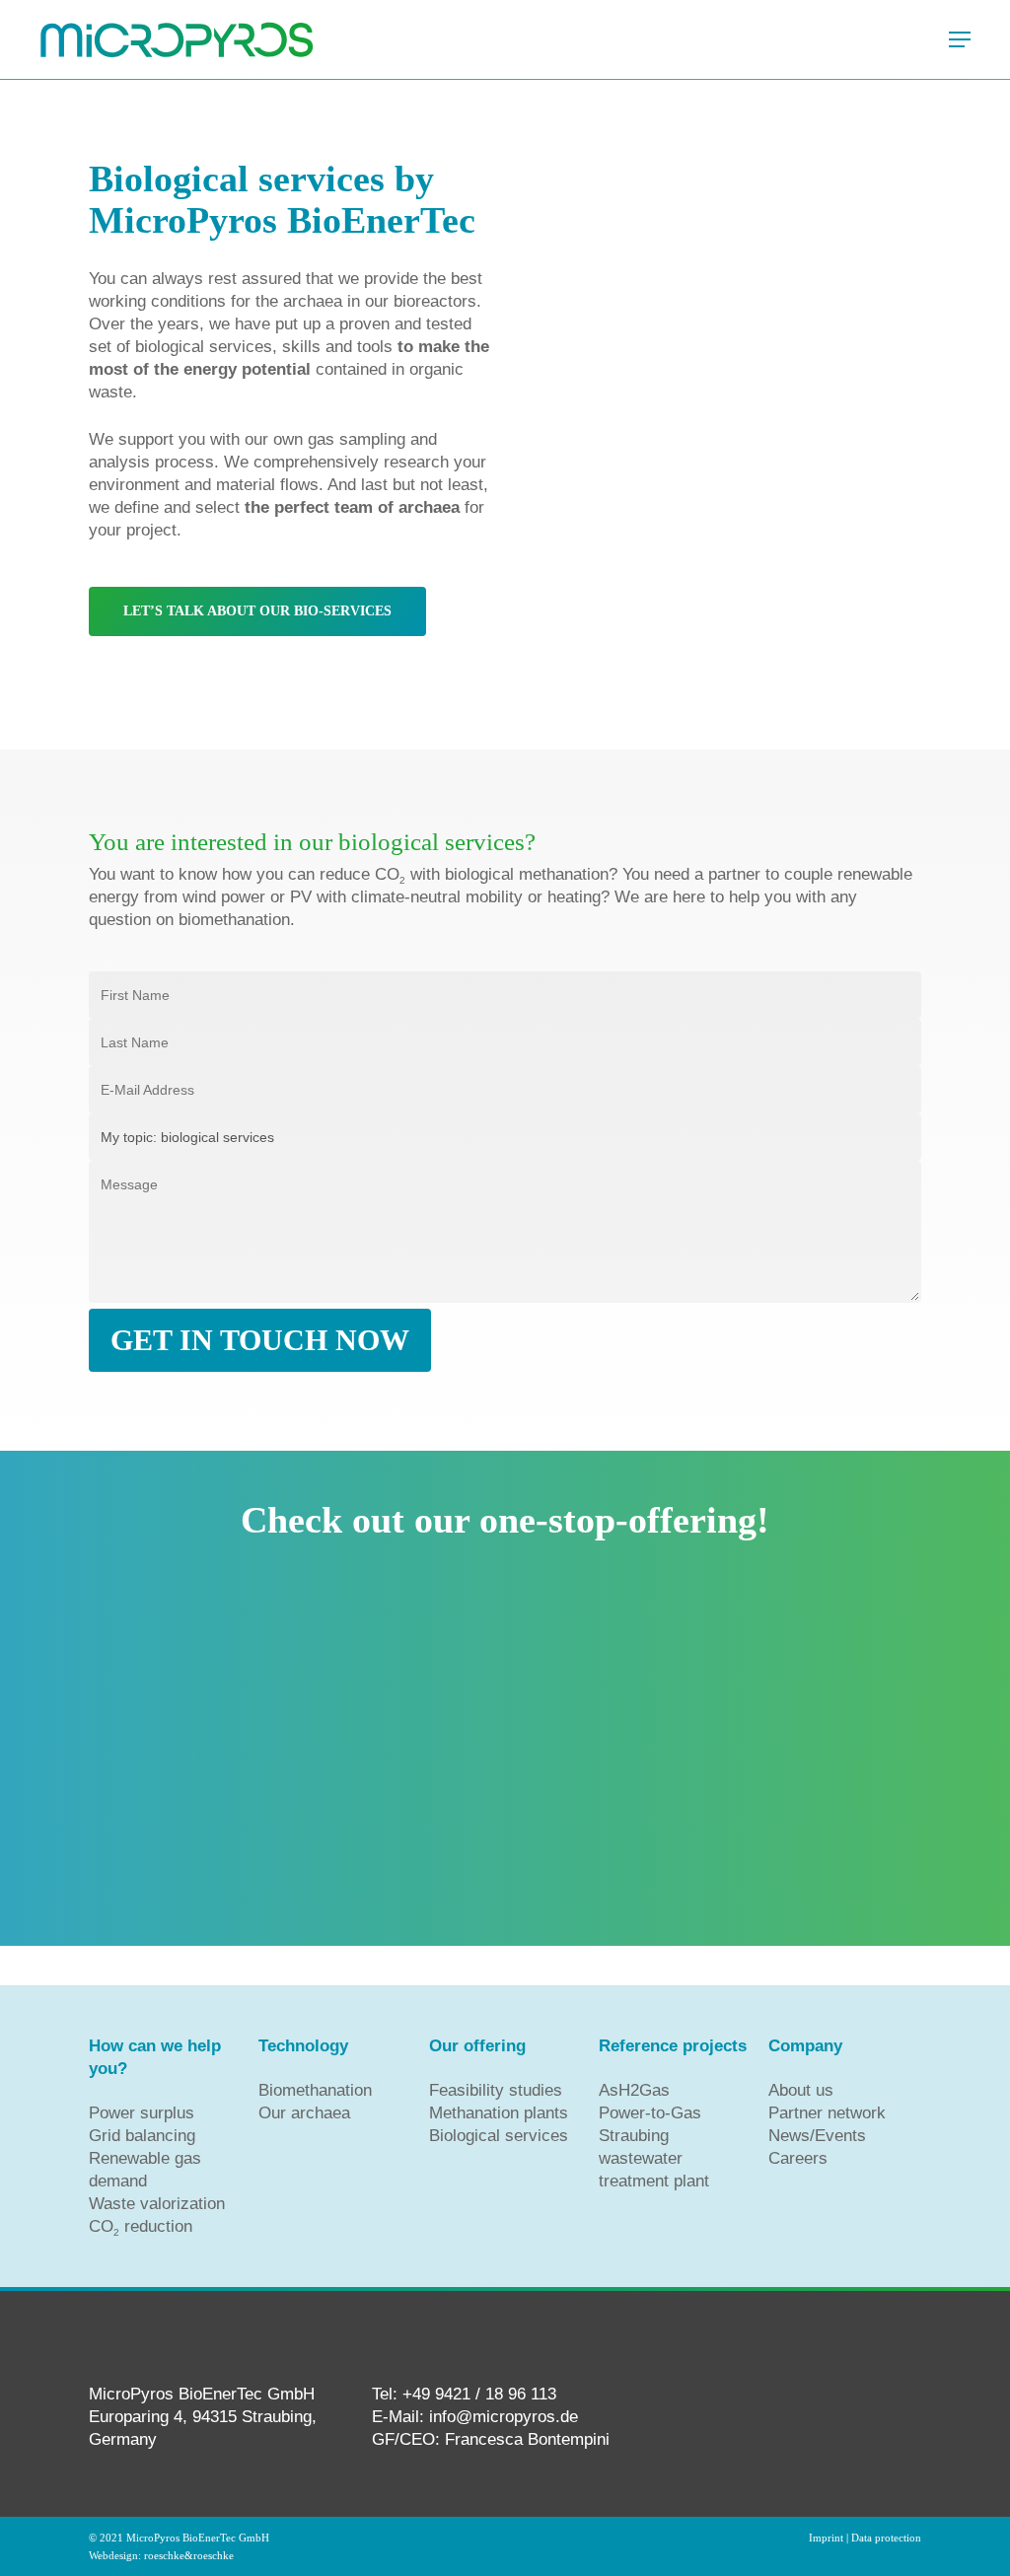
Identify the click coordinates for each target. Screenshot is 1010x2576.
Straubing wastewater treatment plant (654, 2158)
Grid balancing (142, 2136)
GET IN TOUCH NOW (260, 1340)
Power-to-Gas (650, 2113)
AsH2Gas (634, 2090)
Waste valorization (157, 2204)
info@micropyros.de (504, 2417)
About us (801, 2090)
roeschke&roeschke (189, 2556)
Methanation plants (499, 2113)
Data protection (886, 2538)
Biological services (499, 2136)
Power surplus (142, 2113)
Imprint (826, 2538)
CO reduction (141, 2226)
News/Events (817, 2136)
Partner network (827, 2113)
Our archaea (304, 2113)
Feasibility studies (496, 2090)
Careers (798, 2158)
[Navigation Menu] (960, 39)
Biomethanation (315, 2090)
